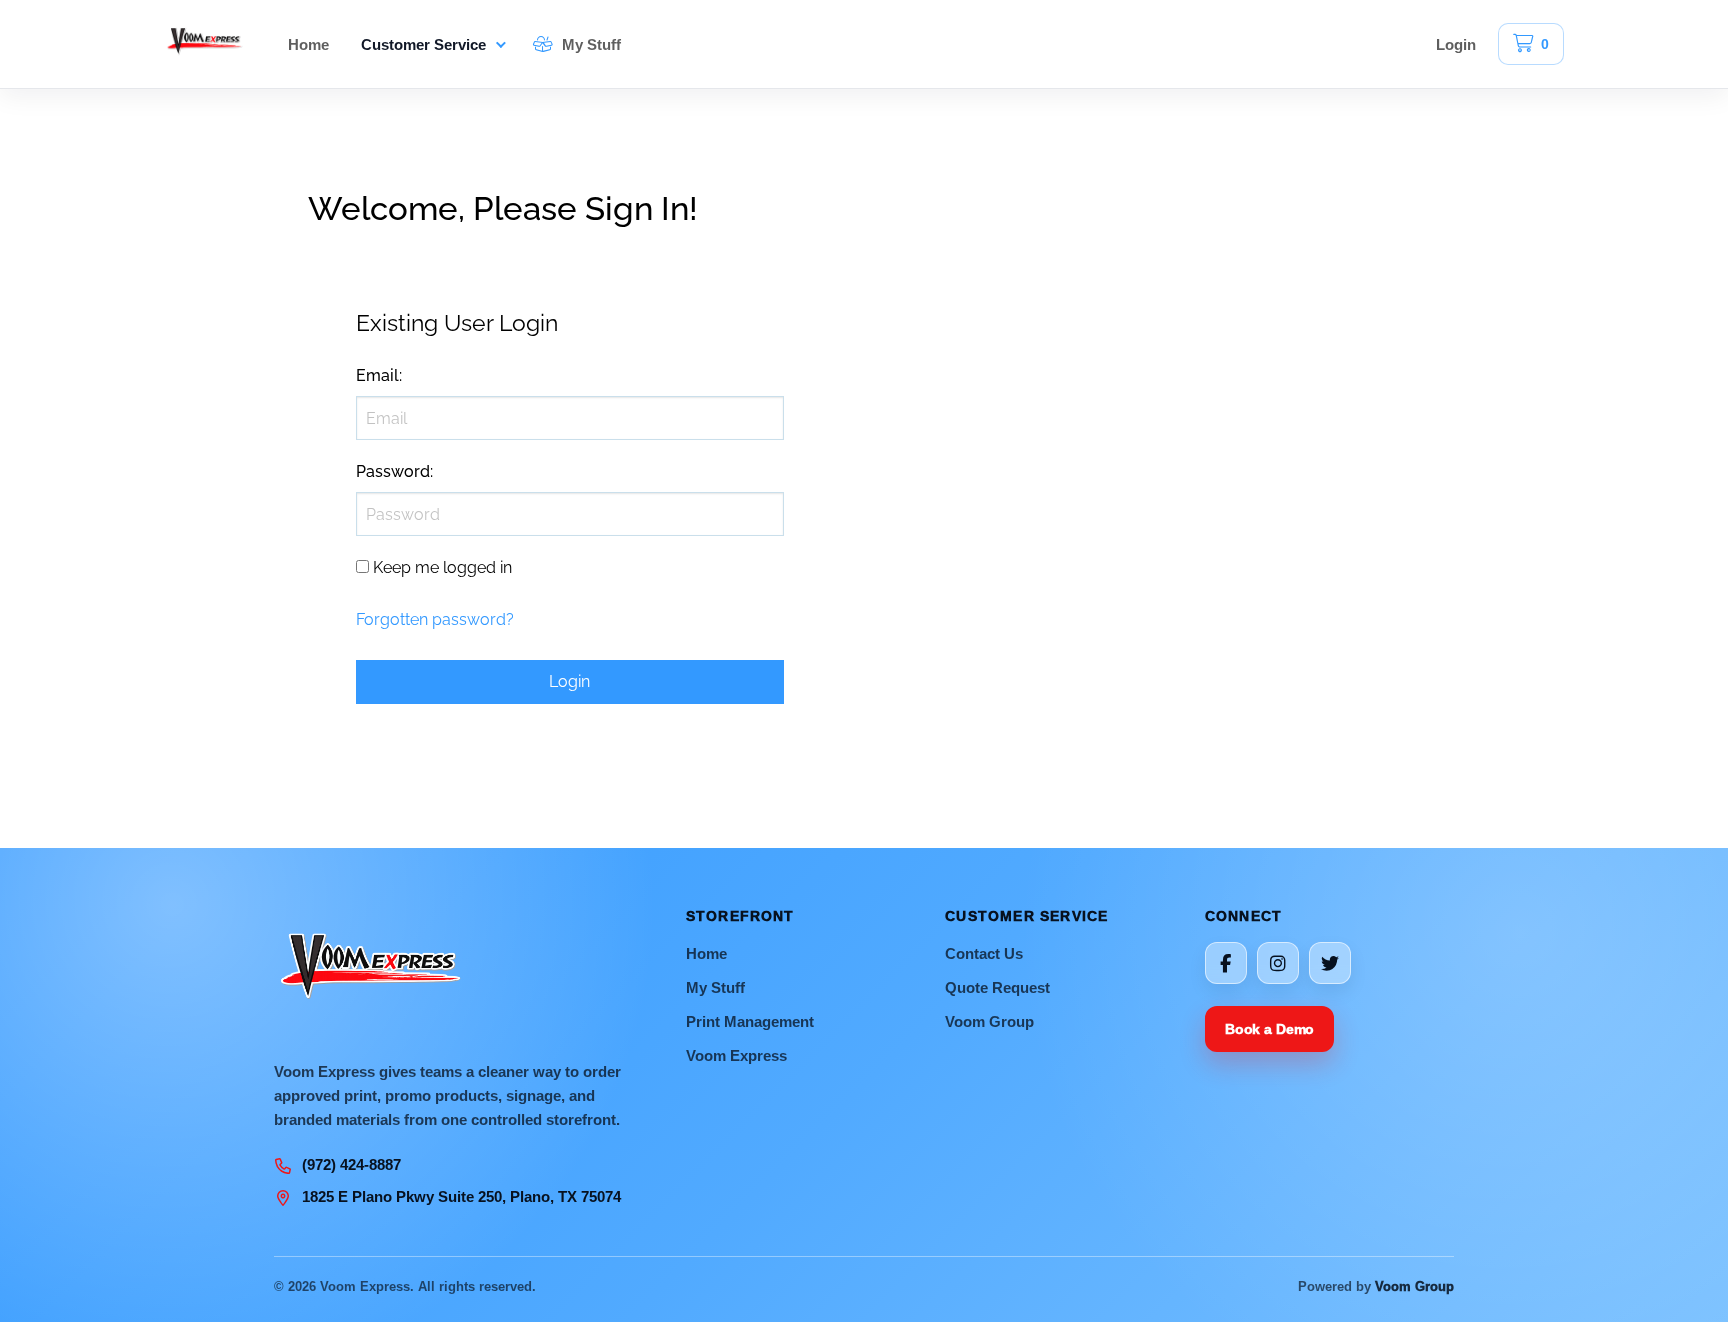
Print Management (750, 1021)
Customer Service (423, 44)
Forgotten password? (435, 619)
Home (308, 44)
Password (393, 471)
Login (1456, 44)
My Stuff (589, 44)
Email (377, 375)
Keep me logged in (442, 567)
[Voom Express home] (206, 44)
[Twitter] (1330, 963)
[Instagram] (1278, 963)
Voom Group (989, 1021)
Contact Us (984, 953)
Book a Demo (1269, 1029)
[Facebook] (1226, 963)
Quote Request (997, 987)
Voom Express (736, 1055)
